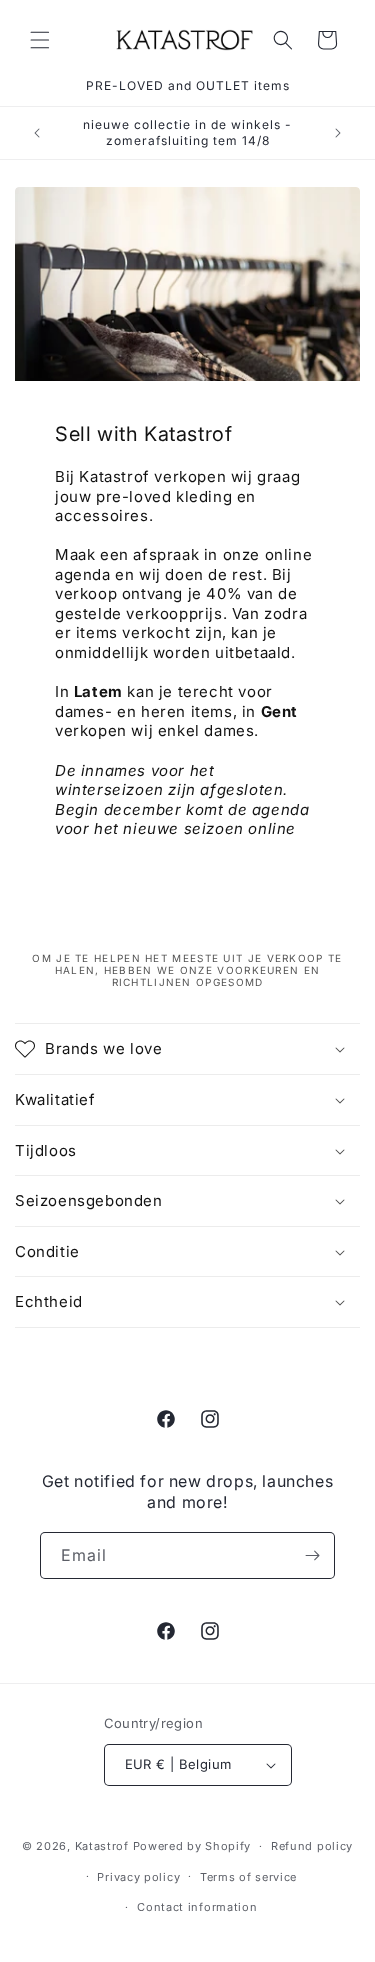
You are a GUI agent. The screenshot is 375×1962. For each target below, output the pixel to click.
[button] (40, 40)
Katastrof (102, 1846)
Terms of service (248, 1877)
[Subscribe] (312, 1555)
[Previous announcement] (37, 133)
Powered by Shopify (192, 1846)
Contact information (197, 1907)
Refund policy (312, 1846)
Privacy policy (138, 1877)
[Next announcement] (338, 133)
